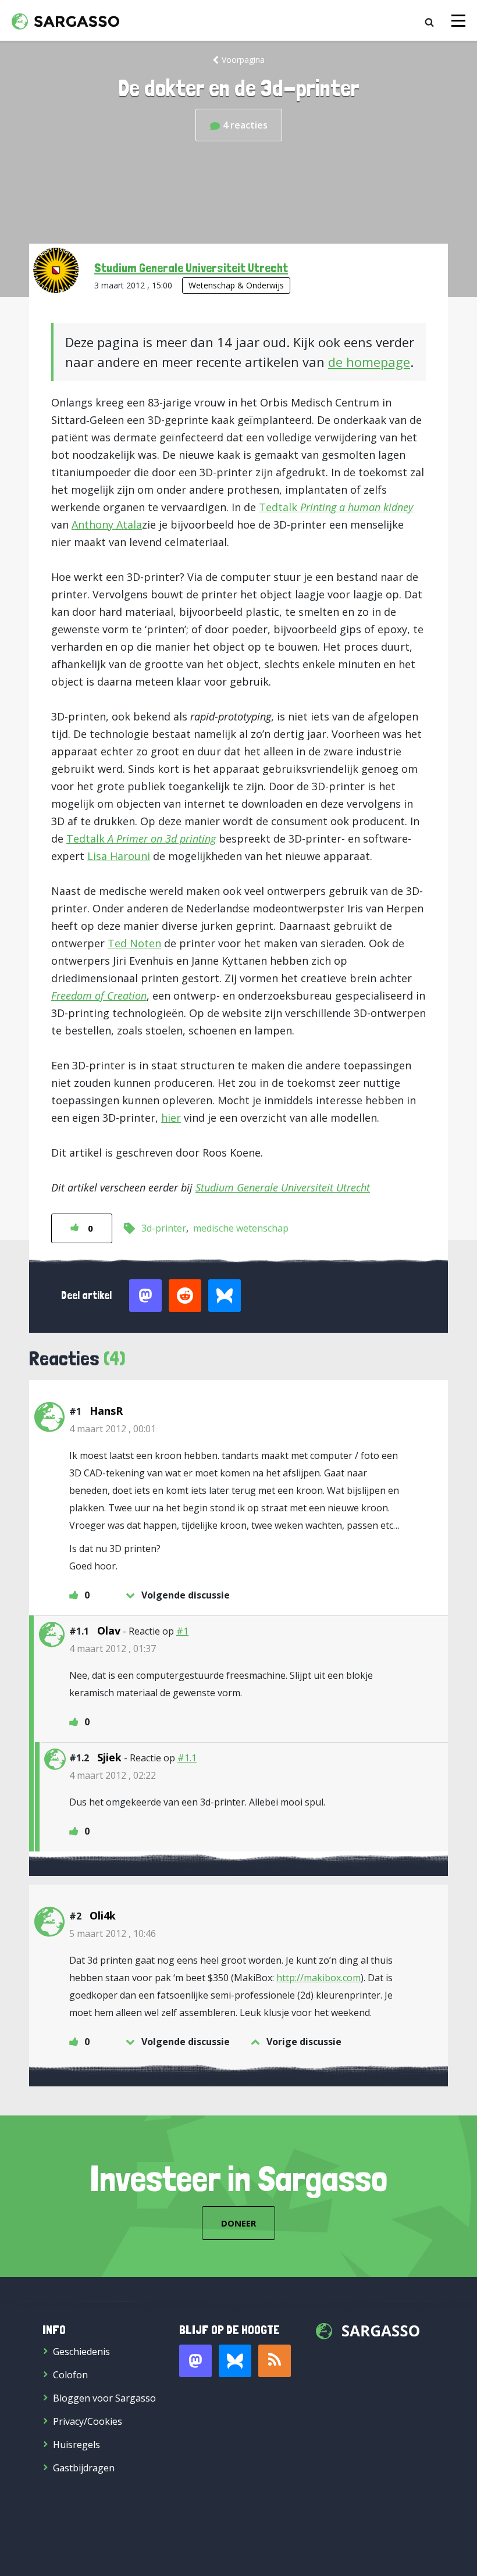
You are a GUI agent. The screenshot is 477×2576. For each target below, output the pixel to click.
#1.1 (187, 1758)
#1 (182, 1631)
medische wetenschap (241, 1228)
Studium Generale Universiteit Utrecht (191, 267)
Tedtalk (336, 507)
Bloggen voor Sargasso (104, 2398)
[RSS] (275, 2361)
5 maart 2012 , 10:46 (113, 1933)
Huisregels (76, 2445)
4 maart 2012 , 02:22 (113, 1775)
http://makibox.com (318, 1978)
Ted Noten (134, 943)
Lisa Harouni (119, 856)
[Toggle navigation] (458, 21)
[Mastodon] (195, 2361)
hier (171, 1118)
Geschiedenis (81, 2352)
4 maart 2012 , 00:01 (113, 1429)
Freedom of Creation (99, 996)
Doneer (238, 2223)
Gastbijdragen (84, 2468)
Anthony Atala (107, 525)
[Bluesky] (235, 2361)
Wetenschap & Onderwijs (236, 285)
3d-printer (164, 1228)
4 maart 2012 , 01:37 (113, 1649)
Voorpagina (243, 60)
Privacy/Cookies (88, 2421)
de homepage (369, 362)
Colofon (70, 2375)
